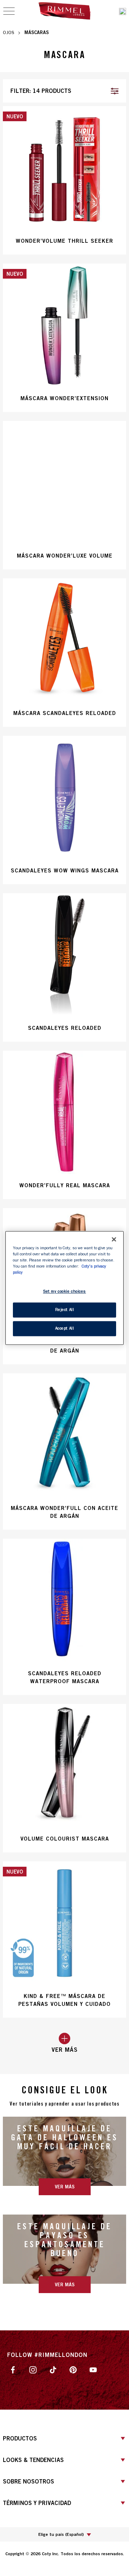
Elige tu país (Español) (61, 2534)
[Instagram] (33, 2369)
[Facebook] (13, 2369)
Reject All (65, 1310)
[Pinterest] (73, 2369)
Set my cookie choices (64, 1292)
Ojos (9, 32)
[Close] (114, 1239)
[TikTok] (53, 2369)
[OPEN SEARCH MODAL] (123, 11)
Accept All (65, 1329)
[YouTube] (93, 2369)
